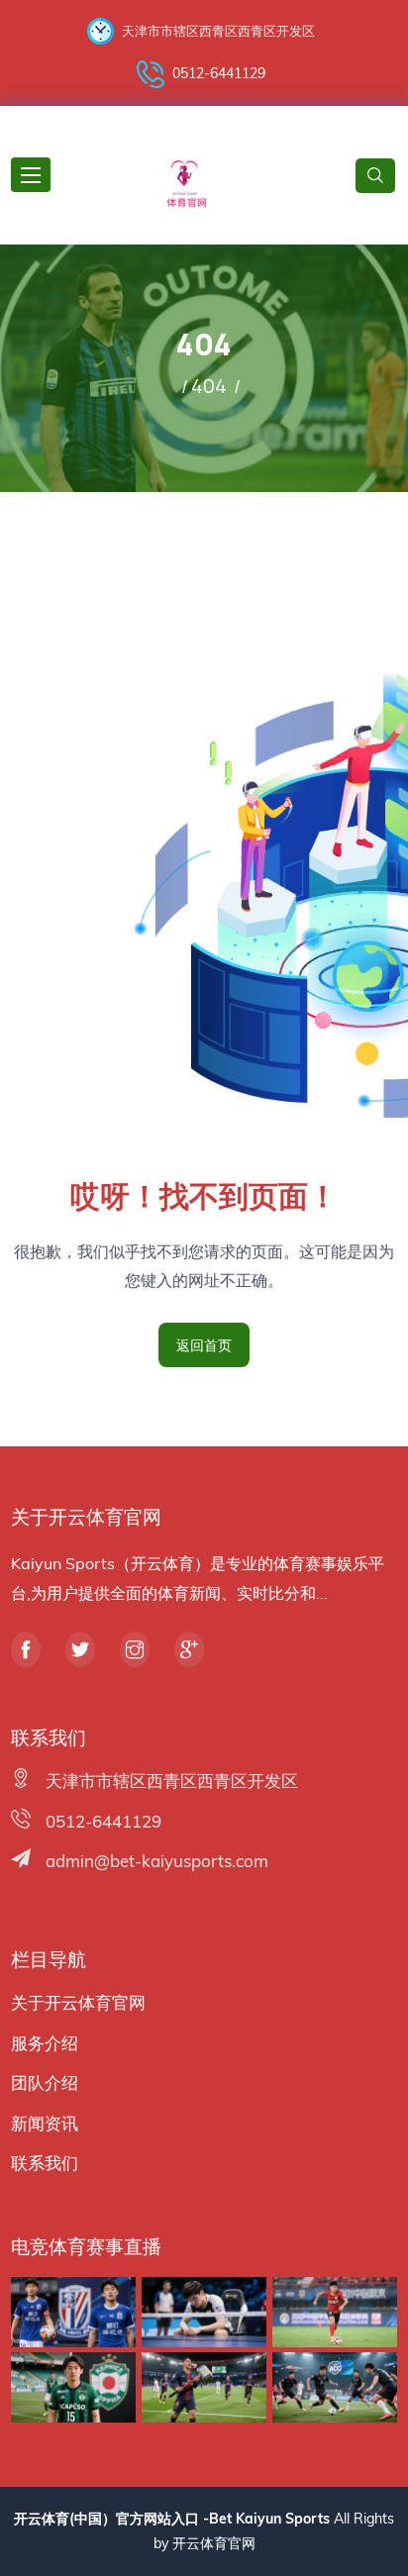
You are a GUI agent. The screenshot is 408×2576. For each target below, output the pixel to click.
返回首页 (204, 1345)
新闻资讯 (45, 2123)
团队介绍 (45, 2082)
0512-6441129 (219, 73)
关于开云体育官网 (78, 2002)
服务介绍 (45, 2043)
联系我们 (45, 2163)
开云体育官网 (214, 2543)
